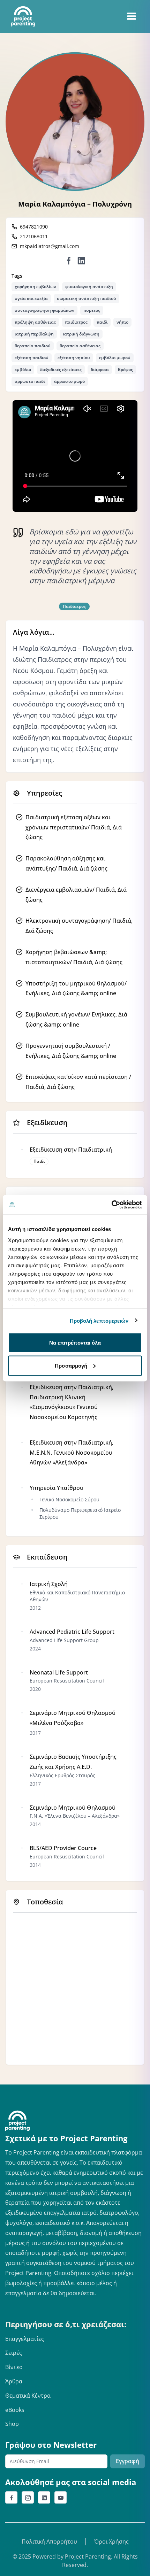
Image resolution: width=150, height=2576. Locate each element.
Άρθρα (14, 2381)
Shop (12, 2424)
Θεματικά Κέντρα (28, 2396)
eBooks (15, 2410)
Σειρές (14, 2353)
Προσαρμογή (71, 1365)
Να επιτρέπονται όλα (75, 1343)
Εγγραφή (127, 2461)
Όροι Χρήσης (111, 2542)
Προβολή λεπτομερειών (99, 1320)
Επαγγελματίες (25, 2339)
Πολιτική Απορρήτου (49, 2542)
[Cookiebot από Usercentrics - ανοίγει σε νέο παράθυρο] (111, 1205)
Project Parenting (88, 2556)
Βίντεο (14, 2367)
